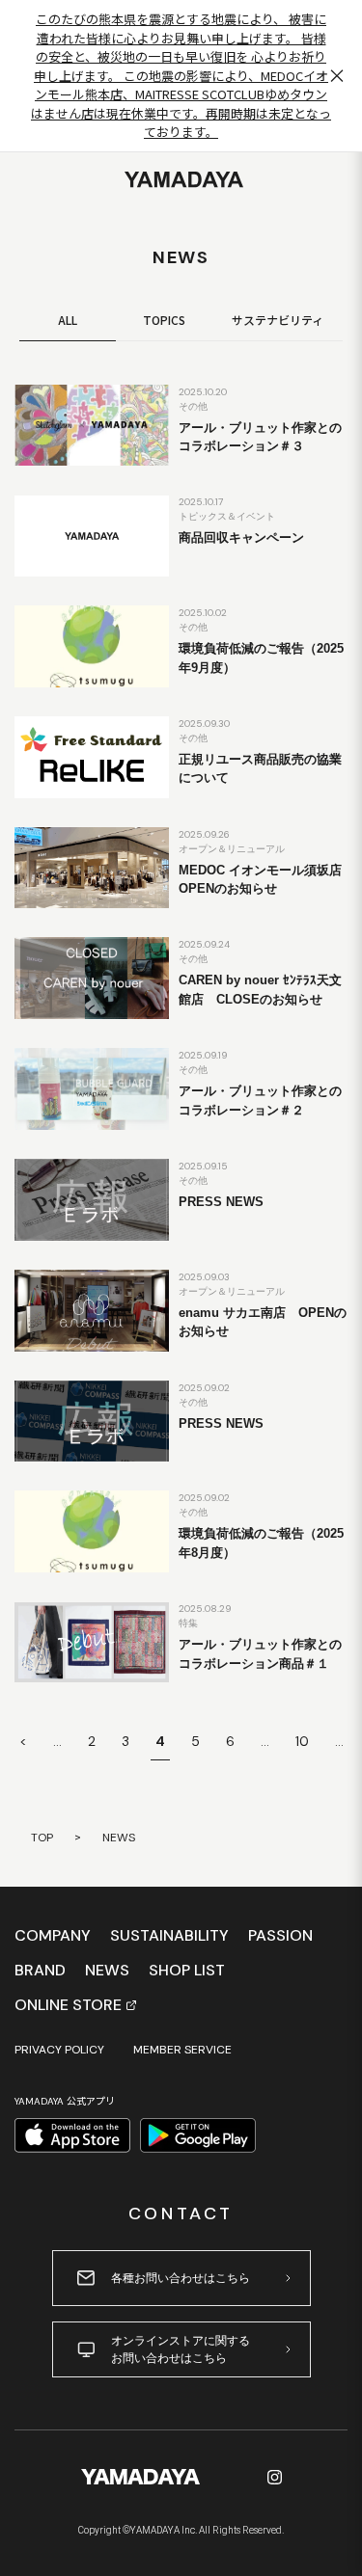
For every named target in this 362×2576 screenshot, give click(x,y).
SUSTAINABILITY (169, 1936)
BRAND (40, 1971)
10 (302, 1741)
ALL (68, 320)
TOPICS (164, 320)
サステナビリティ (278, 320)
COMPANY (53, 1936)
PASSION (280, 1936)
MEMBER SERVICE (182, 2050)
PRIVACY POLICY (59, 2050)
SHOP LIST (187, 1971)
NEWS (107, 1971)
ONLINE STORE (68, 2005)
